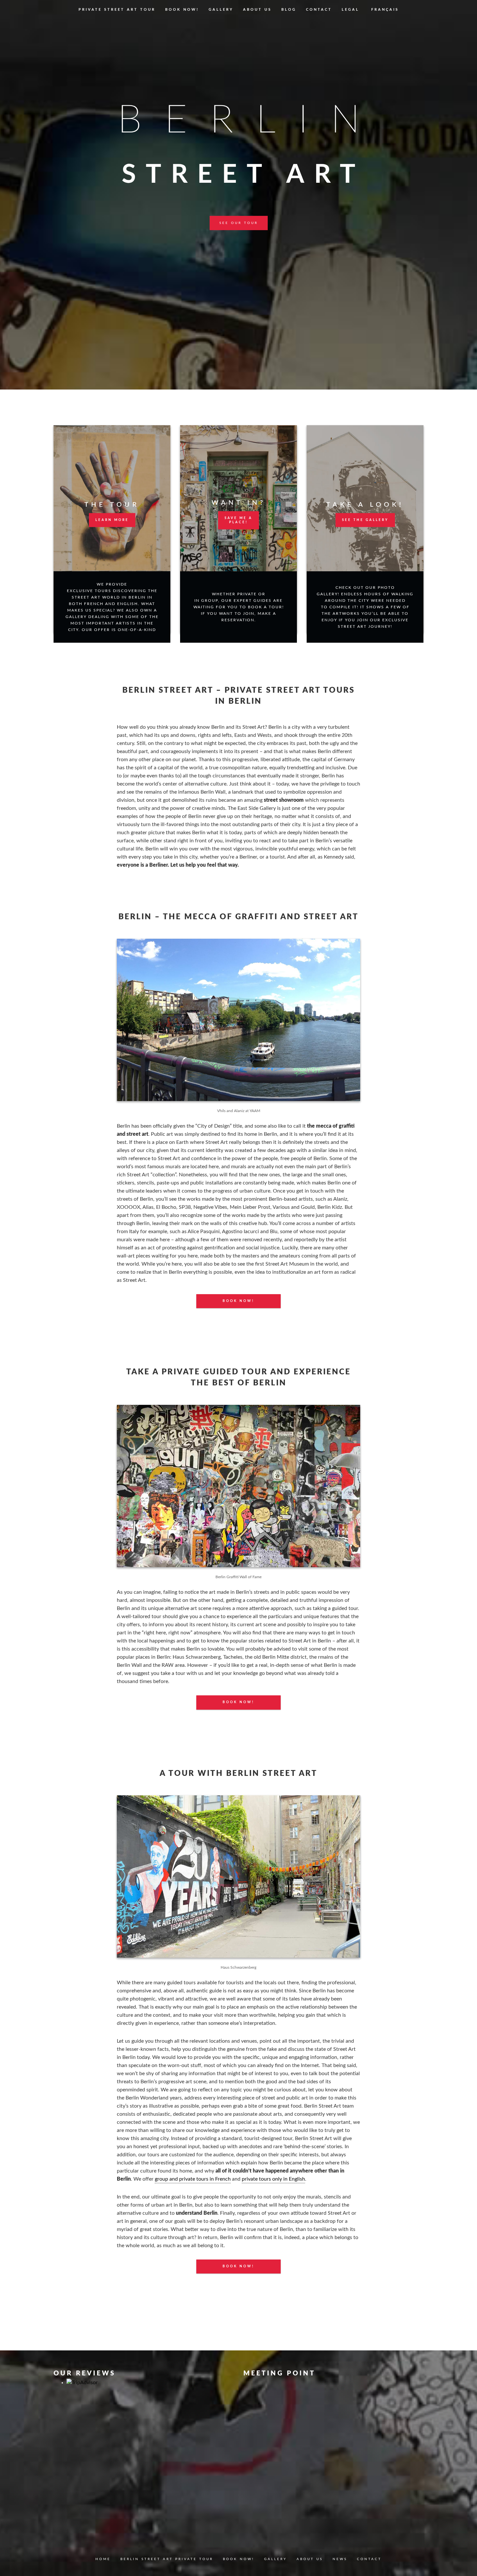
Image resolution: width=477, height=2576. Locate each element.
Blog (289, 10)
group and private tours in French (193, 2179)
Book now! (182, 10)
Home (103, 2559)
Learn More (112, 520)
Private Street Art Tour (117, 10)
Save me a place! (238, 520)
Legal (350, 10)
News (340, 2559)
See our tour (239, 223)
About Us (257, 10)
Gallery (221, 10)
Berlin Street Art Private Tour (167, 2559)
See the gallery (365, 520)
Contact (319, 10)
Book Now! (238, 1301)
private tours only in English (273, 2179)
